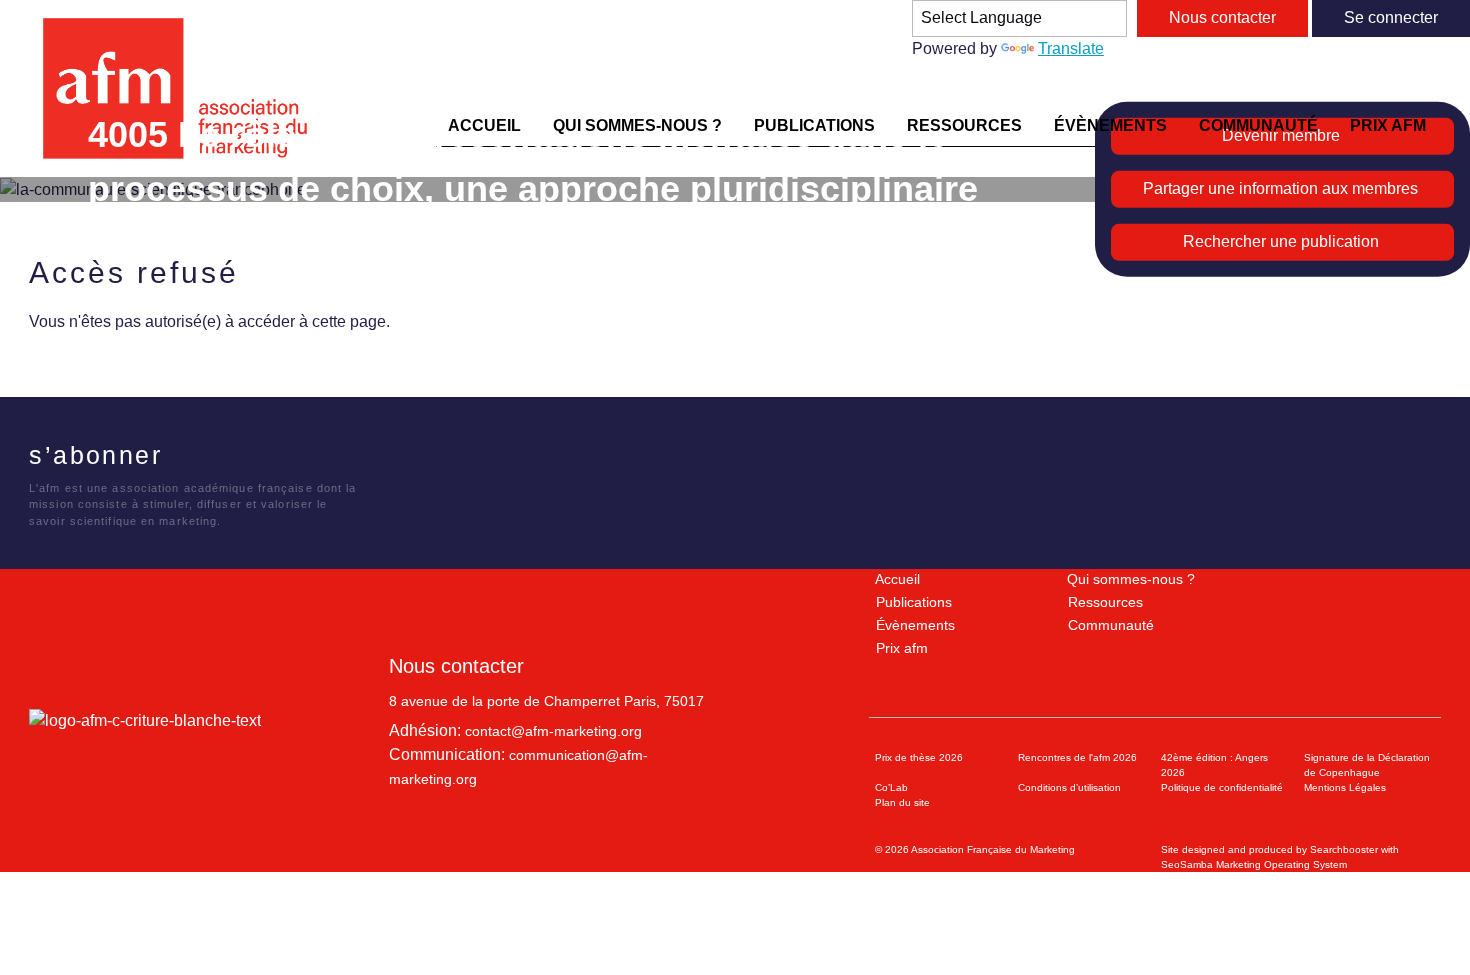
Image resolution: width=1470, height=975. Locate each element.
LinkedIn (266, 458)
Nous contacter (1222, 17)
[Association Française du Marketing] (183, 88)
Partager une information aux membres (1280, 188)
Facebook (184, 458)
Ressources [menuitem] (964, 125)
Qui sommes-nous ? (1131, 579)
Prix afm (902, 648)
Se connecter (1391, 17)
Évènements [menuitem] (1110, 125)
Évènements (915, 625)
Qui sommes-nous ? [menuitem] (637, 125)
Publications (914, 602)
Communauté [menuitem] (1258, 125)
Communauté (1111, 625)
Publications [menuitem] (814, 125)
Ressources (1105, 602)
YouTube (307, 458)
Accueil (897, 579)
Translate (1071, 48)
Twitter (225, 458)
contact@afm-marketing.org (553, 731)
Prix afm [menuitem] (1388, 125)
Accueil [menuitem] (484, 125)
